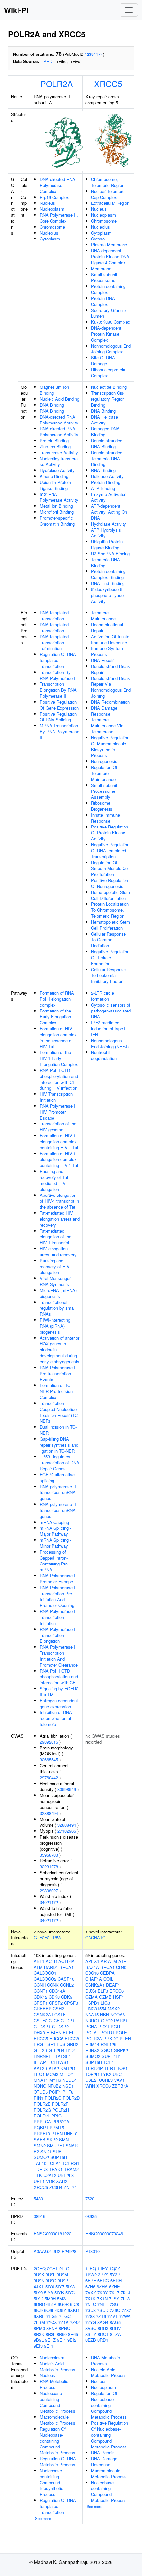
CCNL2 (67, 1985)
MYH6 (55, 2080)
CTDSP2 (60, 2026)
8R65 (73, 2334)
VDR (50, 2181)
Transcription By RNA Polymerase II (58, 675)
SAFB (39, 2139)
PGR (115, 2026)
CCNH (40, 1985)
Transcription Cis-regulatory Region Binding (108, 399)
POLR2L (42, 2116)
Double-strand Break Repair (111, 669)
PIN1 (38, 2098)
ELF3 (103, 1991)
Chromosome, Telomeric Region (108, 182)
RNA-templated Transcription (54, 616)
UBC (117, 2074)
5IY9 (38, 2292)
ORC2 (107, 2021)
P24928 (69, 2251)
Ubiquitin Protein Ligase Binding (55, 485)
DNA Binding (52, 405)
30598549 (67, 1789)
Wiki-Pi (16, 10)
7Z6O (115, 2310)
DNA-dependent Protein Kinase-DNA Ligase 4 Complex (110, 257)
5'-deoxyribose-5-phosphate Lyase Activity (107, 595)
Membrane (101, 268)
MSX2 (114, 2009)
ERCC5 (41, 2038)
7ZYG (91, 2322)
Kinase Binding (54, 476)
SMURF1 (56, 2145)
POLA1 (92, 2032)
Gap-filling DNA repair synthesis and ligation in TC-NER (59, 1445)
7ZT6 (101, 2316)
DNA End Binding (108, 583)
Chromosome (52, 227)
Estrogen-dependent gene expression (59, 1703)
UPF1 (39, 2181)
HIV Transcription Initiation (56, 1097)
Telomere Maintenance (103, 616)
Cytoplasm (50, 239)
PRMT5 (57, 2128)
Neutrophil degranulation (104, 1055)
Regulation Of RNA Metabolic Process (58, 2462)
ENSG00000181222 (53, 2234)
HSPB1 (92, 2003)
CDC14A (57, 1991)
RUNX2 (92, 2050)
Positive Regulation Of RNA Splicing (58, 717)
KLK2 (54, 2068)
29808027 (49, 1890)
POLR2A (57, 83)
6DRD (39, 2304)
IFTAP (40, 2062)
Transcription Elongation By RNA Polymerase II (58, 690)
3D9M (62, 2275)
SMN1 (65, 2139)
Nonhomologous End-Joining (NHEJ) (110, 1043)
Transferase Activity (59, 452)
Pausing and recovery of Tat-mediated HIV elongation (55, 1180)
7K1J (125, 2292)
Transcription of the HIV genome (58, 1127)
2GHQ (40, 2269)
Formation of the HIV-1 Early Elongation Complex (59, 1058)
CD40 (121, 1967)
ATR (122, 1961)
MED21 (67, 2074)
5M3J (62, 2298)
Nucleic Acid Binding (59, 399)
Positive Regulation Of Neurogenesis (110, 883)
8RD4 (103, 2340)
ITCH (52, 2062)
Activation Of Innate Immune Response (110, 639)
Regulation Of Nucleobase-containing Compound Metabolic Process (57, 2441)
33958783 (49, 1855)
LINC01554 (96, 2009)
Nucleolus (49, 233)
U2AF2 (50, 2175)
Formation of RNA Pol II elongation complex (57, 999)
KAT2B (40, 2068)
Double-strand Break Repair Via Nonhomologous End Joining (111, 687)
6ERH (116, 2281)
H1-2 (70, 2050)
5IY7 (60, 2286)
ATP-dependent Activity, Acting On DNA (109, 512)
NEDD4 (70, 2080)
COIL (108, 1979)
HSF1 (118, 1997)
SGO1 (107, 2050)
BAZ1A (92, 1967)
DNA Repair (102, 660)
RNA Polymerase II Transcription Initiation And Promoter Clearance (59, 1656)
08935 (91, 2216)
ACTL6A (67, 1961)
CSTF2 (40, 2021)
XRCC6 (104, 2086)
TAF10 (40, 2163)
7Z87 (126, 2310)
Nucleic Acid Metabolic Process (57, 2366)
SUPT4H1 (111, 2056)
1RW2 (91, 2275)
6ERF (91, 2281)
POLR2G (42, 2110)
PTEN (57, 2134)
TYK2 (106, 2074)
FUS (61, 2044)
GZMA (91, 1997)
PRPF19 (42, 2134)
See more (43, 2518)
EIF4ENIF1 (57, 2032)
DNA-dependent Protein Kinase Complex (106, 334)
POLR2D (71, 2098)
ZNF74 (70, 2187)
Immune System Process (107, 651)
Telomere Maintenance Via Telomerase (107, 726)
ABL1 (39, 1961)
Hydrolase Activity (57, 470)
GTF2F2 (41, 1938)
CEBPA (107, 1973)
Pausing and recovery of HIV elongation (55, 1266)
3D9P (63, 2281)
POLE (121, 2032)
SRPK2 (121, 2050)
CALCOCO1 (45, 1973)
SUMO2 (41, 2157)
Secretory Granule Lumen (108, 313)
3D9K (39, 2275)
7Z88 (90, 2316)
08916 (39, 2216)
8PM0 (39, 2328)
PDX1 (104, 2026)
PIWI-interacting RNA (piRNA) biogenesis (55, 1326)
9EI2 (72, 2340)
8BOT (103, 2334)
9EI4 (48, 2346)
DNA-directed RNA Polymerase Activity (59, 420)
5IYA (49, 2292)
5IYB (59, 2292)
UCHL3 (106, 2080)
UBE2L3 (66, 2175)
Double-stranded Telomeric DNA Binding (107, 458)
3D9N (39, 2281)
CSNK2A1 (43, 2015)
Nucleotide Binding (109, 387)
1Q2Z (115, 2269)
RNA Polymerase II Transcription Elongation (58, 1635)
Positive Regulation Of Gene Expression (59, 705)
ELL (73, 2032)
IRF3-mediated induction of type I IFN (108, 1029)
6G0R (63, 2304)
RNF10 (71, 2134)
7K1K (90, 2298)
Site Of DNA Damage (103, 361)
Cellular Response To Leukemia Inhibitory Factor (108, 975)
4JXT (39, 2286)
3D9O (51, 2281)
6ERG (103, 2281)
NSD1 (68, 2086)
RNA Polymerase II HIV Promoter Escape (58, 1112)
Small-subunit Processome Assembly (104, 791)
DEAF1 (113, 1985)
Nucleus (47, 203)
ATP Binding (103, 488)
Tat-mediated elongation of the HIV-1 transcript (55, 1237)
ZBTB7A (120, 2086)
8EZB (91, 2340)
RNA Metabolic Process (54, 2384)
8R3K (39, 2334)
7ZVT (113, 2316)
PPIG (56, 2116)
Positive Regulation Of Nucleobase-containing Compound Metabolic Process (110, 2435)
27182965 (67, 1831)
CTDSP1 (42, 2026)
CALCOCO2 (45, 1979)
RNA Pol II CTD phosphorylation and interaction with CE (59, 1677)
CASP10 (66, 1979)
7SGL (115, 2304)
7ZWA (125, 2316)
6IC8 (74, 2304)
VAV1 (119, 2080)
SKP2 (52, 2139)
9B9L (39, 2340)
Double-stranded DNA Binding (107, 443)
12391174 (94, 54)
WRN (90, 2086)
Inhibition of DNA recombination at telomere (56, 1718)
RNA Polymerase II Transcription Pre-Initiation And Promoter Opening (58, 1596)
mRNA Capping (54, 1522)
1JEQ (91, 2269)
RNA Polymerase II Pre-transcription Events (58, 1373)
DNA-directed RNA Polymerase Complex (57, 185)
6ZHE (114, 2286)
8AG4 (103, 2322)
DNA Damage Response (104, 711)
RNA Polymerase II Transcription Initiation (58, 1617)
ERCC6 (56, 2038)
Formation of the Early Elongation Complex (55, 1017)
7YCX (52, 2322)
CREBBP (43, 2009)
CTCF (54, 2021)
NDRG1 (92, 2021)
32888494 (49, 1813)
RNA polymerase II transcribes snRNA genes (58, 1492)
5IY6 (50, 2286)
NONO (40, 2086)
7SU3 (90, 2310)
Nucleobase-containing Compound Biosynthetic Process (52, 2482)
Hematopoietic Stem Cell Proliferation (111, 925)
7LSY (114, 2298)
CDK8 (54, 1997)
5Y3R (115, 2275)
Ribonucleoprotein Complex (108, 372)
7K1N (102, 2298)
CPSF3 (71, 2003)
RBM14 (92, 2044)
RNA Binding (52, 411)
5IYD (38, 2298)
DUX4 (91, 1991)
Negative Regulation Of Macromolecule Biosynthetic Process (110, 746)
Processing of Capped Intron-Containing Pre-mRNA (54, 1561)
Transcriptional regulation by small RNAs (58, 1308)
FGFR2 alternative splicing (57, 1477)
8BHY (91, 2334)
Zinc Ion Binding (55, 446)
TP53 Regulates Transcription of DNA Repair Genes (59, 1463)
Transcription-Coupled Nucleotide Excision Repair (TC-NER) (59, 1412)
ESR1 (50, 2044)
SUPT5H (59, 2157)
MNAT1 (41, 2080)
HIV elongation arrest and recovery (58, 1251)
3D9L (51, 2275)
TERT (110, 2068)
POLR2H (61, 2110)
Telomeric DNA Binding (106, 562)
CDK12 (40, 1997)
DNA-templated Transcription (54, 627)
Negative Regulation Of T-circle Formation (110, 957)
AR (104, 1961)
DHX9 (39, 2032)
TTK (38, 2175)
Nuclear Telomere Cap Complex (108, 194)
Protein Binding (54, 441)
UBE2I (91, 2080)
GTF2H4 (56, 2050)
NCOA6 (118, 2015)
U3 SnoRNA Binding (110, 553)
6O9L (49, 2310)
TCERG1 (71, 2163)
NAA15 (92, 2015)
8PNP (52, 2328)
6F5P (51, 2304)
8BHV (115, 2328)
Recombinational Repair (107, 627)
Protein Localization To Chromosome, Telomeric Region (110, 910)
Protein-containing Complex (108, 289)
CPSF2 (56, 2003)
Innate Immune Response (106, 818)
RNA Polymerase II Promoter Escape (58, 1579)
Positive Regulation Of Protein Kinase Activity (110, 833)
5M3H (50, 2298)
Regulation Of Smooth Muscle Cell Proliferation (110, 868)
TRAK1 (56, 2169)
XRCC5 (108, 83)
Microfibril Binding (57, 512)
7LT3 (125, 2298)
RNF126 (108, 2044)
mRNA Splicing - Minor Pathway (55, 1543)
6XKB (73, 2310)
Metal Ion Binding (56, 506)
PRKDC (111, 2038)
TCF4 (108, 2062)
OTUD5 (41, 2092)
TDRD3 (41, 2169)
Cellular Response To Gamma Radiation (108, 940)
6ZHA (102, 2286)
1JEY (103, 2269)
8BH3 (103, 2328)
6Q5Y (61, 2310)
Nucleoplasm (52, 209)
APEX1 (92, 1961)
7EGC (65, 2316)
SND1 (46, 2151)
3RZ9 (103, 2275)
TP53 (56, 1938)
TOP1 (122, 2068)
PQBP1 (41, 2128)
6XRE (39, 2316)
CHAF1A (94, 1979)
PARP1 (121, 2021)
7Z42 (75, 2322)
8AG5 (115, 2322)
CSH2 (58, 2009)
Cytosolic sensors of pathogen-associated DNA (111, 1011)
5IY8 (70, 2286)
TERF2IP (94, 2068)
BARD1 (51, 1967)
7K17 (114, 2292)
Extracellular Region (110, 203)
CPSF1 (41, 2003)
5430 (38, 2199)
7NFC (91, 2304)
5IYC (70, 2292)
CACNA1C (95, 1938)
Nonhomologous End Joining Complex (111, 349)
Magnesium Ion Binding (54, 390)
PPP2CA (61, 2122)
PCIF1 (55, 2092)
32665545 (49, 1760)
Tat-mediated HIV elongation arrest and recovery (60, 1219)
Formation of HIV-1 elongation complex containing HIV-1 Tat (59, 1141)
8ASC (91, 2328)
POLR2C (53, 2098)
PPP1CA (42, 2122)
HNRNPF (42, 2056)
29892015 (49, 1742)
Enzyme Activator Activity (108, 497)
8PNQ (65, 2328)
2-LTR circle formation (103, 996)
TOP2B (92, 2074)
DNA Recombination (110, 702)
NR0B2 (54, 2086)
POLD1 (107, 2032)
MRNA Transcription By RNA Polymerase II (59, 732)
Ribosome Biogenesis (102, 806)
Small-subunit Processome (104, 277)
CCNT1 (41, 1991)
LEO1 (39, 2074)
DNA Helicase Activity (105, 420)
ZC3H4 (56, 2187)
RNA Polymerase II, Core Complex (59, 218)
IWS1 (63, 2062)
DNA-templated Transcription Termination (54, 642)
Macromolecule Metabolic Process (57, 2420)
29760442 (49, 1777)
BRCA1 (67, 1967)
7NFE (103, 2304)
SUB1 (58, 2151)
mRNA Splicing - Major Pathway (55, 1531)
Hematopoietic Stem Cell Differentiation (111, 895)
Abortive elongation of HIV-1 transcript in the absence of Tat (59, 1201)
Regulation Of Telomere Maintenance (104, 773)
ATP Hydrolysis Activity (106, 533)
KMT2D (68, 2068)
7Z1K (64, 2322)
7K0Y (103, 2292)
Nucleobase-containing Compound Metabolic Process (57, 2402)
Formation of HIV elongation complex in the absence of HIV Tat (58, 1037)
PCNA (91, 2026)
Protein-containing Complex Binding (108, 574)
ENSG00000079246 (104, 2234)
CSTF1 (61, 2015)
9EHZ (50, 2340)
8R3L (51, 2334)
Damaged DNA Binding (105, 432)
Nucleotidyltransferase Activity (59, 461)
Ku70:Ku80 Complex (111, 322)
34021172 (49, 1902)
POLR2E (42, 2104)
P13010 (92, 2251)
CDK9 (67, 1997)
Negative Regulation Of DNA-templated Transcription (110, 850)
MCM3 (52, 2074)
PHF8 (68, 2092)
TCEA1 (54, 2163)
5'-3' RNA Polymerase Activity (59, 497)
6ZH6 (90, 2286)
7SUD (103, 2310)
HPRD (46, 61)
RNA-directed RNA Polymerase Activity (59, 432)
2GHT (53, 2269)
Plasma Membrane (109, 245)
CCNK (53, 1985)
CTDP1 (68, 2021)
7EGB (52, 2316)
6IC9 (38, 2310)
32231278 (49, 1867)
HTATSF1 (62, 2056)
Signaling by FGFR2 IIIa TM (59, 1692)
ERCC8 (72, 2038)
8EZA (115, 2334)
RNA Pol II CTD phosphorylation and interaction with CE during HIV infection (59, 1079)
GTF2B (40, 2050)
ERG (38, 2044)
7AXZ (91, 2292)
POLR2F (60, 2104)
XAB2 (62, 2181)
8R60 (62, 2334)
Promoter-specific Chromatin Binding (57, 521)
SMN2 (40, 2145)
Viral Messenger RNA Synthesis (55, 1281)
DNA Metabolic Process (106, 2360)
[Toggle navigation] (129, 10)
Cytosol (98, 239)
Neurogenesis (104, 761)
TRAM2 (71, 2169)
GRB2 (72, 2044)
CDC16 (92, 1973)
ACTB (51, 1961)
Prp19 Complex (54, 197)
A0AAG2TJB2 (47, 2251)
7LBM (39, 2322)
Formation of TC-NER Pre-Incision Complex (56, 1391)
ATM (38, 1967)
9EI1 (62, 2340)
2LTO (64, 2269)
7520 (90, 2199)
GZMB (105, 1997)
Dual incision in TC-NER (58, 1430)
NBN (105, 2015)
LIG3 (105, 2003)
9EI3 (38, 2346)
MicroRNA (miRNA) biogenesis (58, 1293)
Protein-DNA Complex (103, 301)
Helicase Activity (107, 476)
